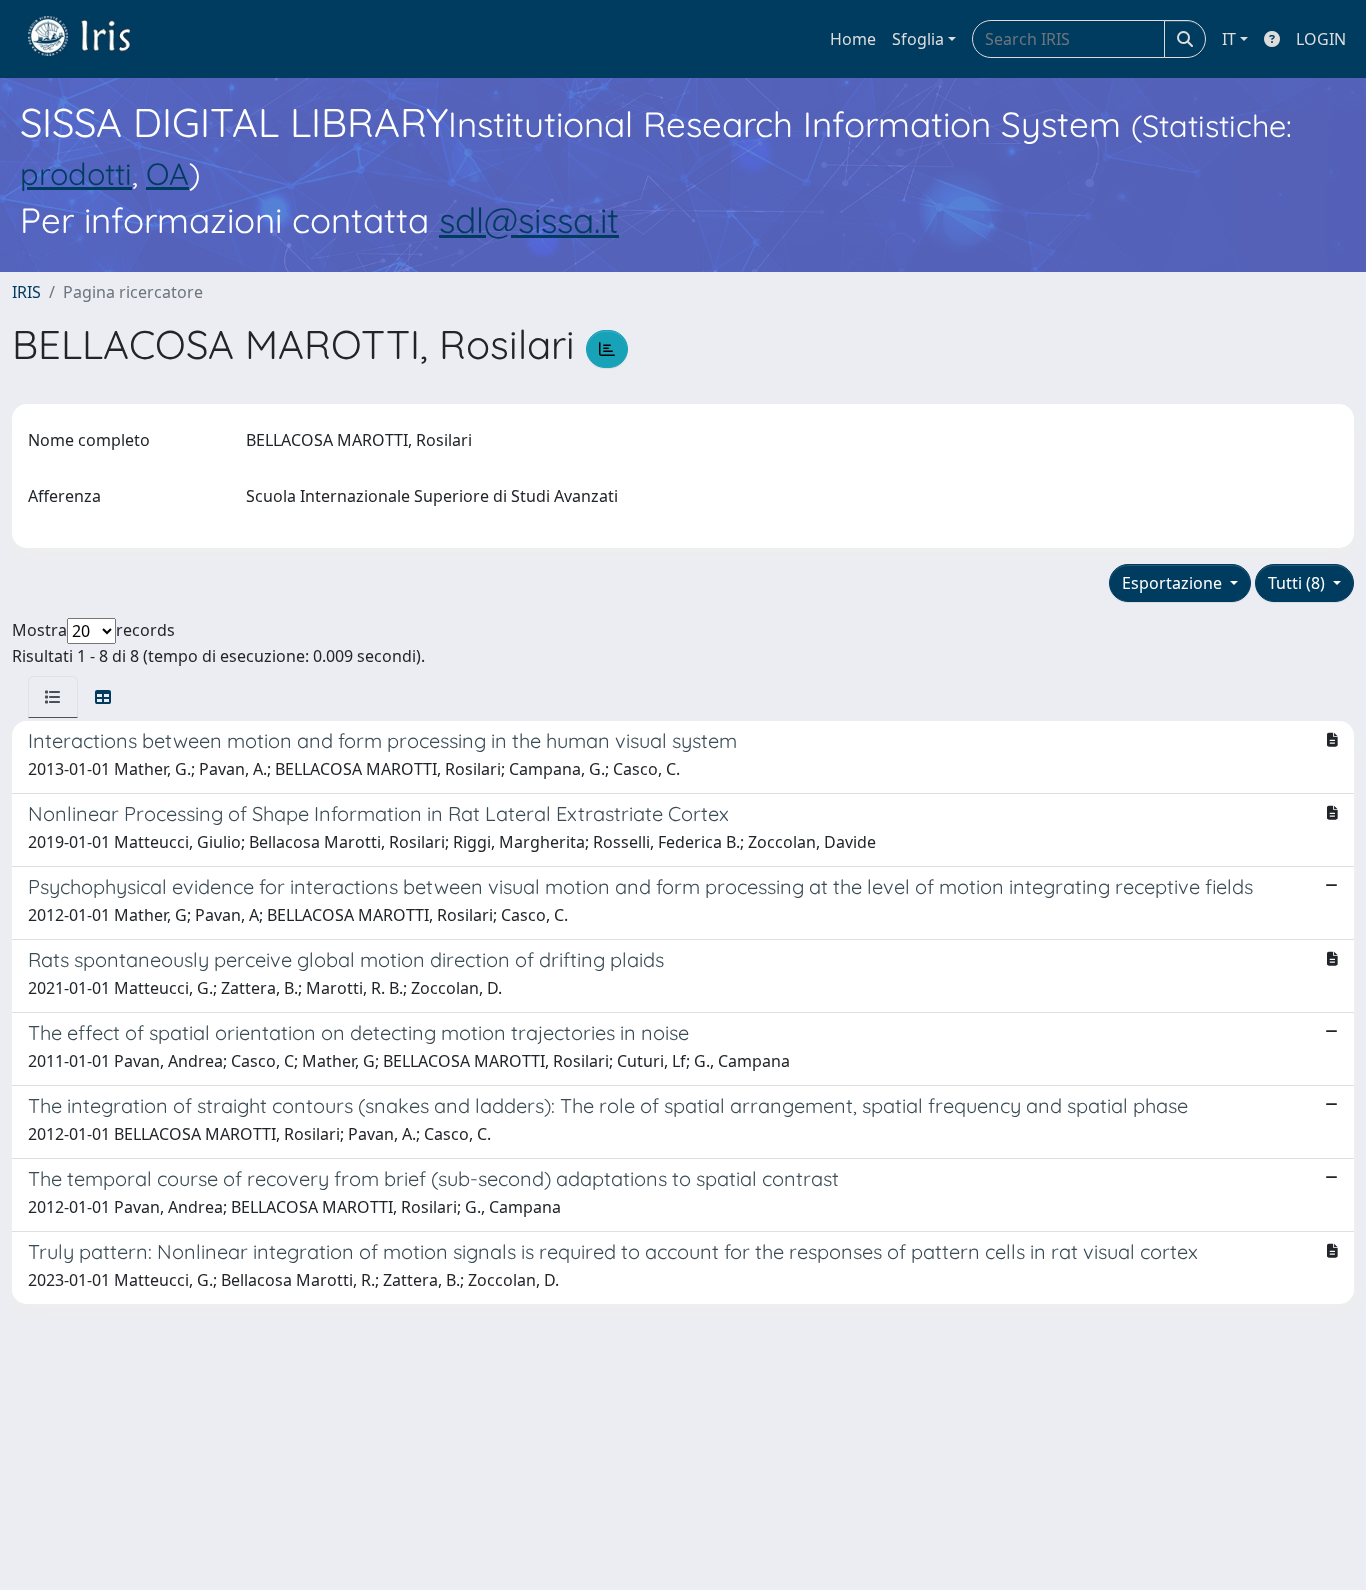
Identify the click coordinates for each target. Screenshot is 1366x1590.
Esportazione (1174, 583)
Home (853, 39)
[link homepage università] (94, 39)
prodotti (76, 173)
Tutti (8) (1298, 583)
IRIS (26, 292)
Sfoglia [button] (918, 39)
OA (167, 173)
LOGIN (1321, 39)
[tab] (53, 697)
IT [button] (1229, 39)
